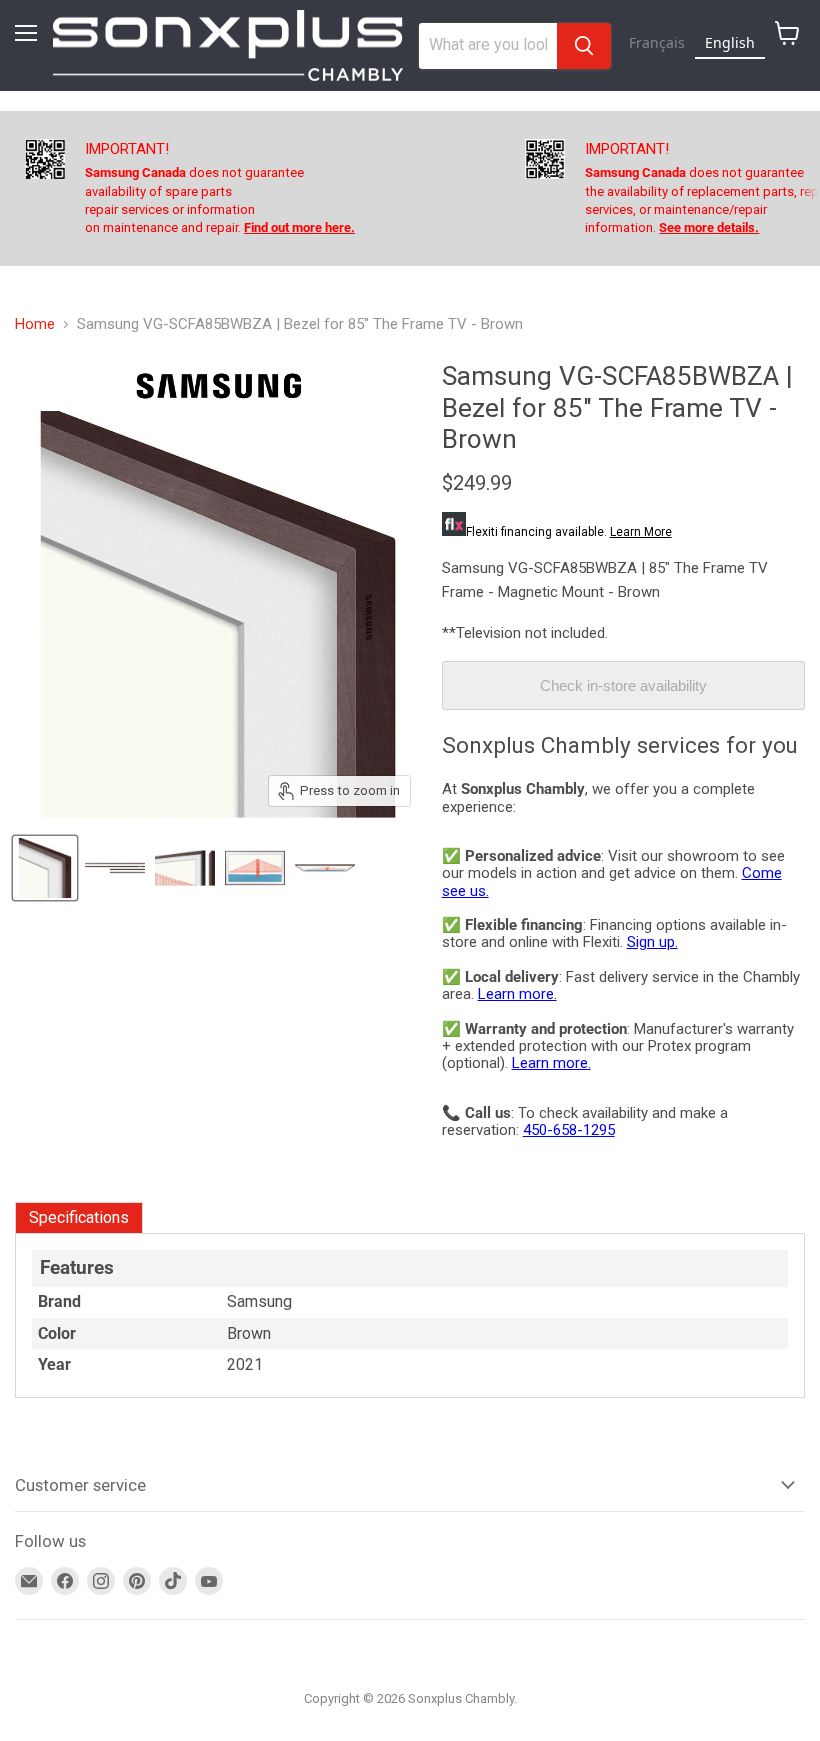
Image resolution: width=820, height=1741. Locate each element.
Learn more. (517, 994)
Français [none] (657, 42)
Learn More (641, 532)
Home (35, 324)
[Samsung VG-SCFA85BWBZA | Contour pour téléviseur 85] (45, 868)
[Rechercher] (584, 46)
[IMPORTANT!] (275, 188)
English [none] (730, 42)
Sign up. (652, 942)
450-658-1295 (569, 1130)
